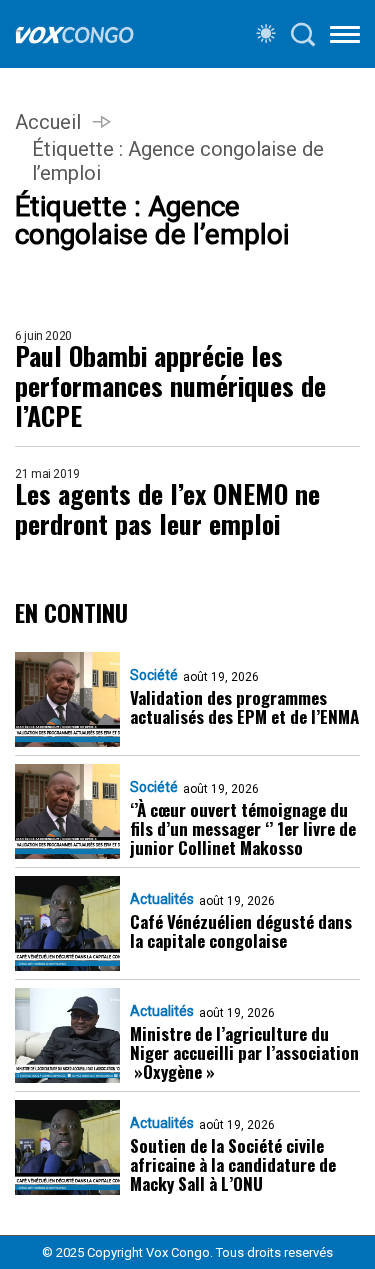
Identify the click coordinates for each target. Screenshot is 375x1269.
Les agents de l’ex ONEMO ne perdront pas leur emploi (167, 509)
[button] (345, 38)
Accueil (48, 122)
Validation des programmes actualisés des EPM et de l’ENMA (244, 707)
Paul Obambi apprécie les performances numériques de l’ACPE (170, 386)
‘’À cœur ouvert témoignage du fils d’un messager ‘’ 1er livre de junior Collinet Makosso (243, 828)
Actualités (162, 899)
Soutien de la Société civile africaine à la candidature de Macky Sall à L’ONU (233, 1164)
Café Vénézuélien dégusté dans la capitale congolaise (241, 931)
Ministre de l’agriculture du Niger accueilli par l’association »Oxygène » (244, 1052)
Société (154, 675)
